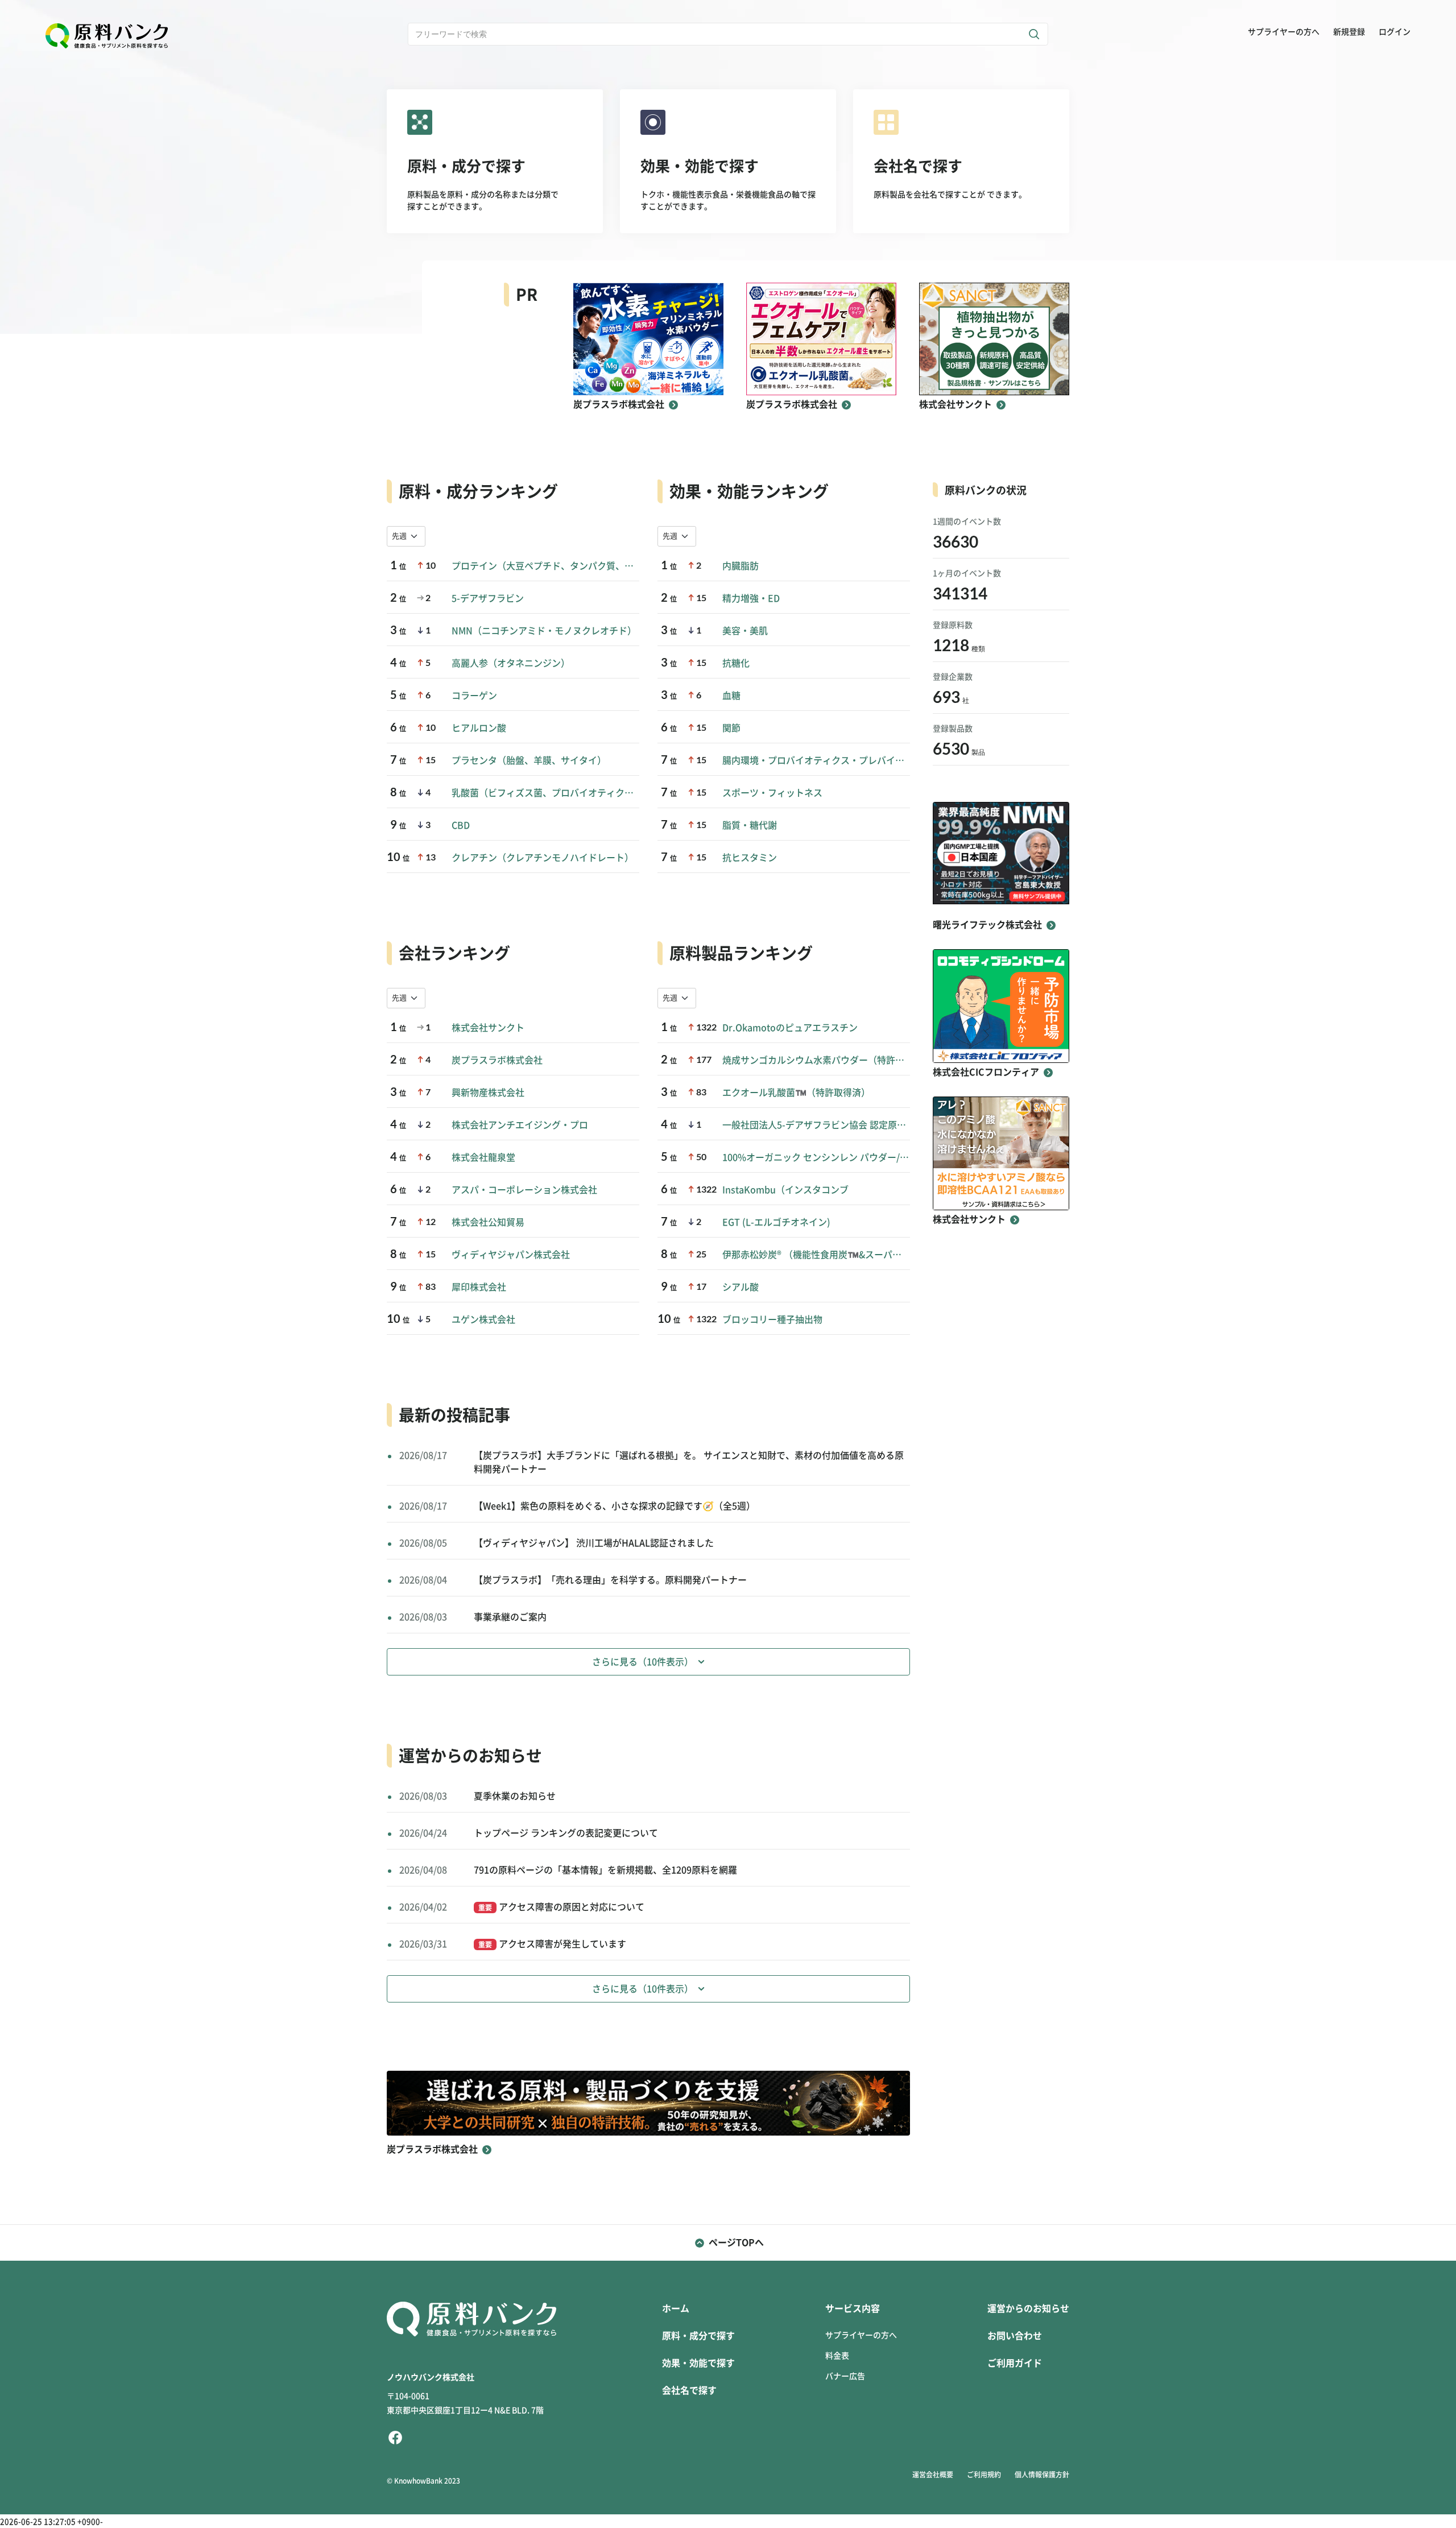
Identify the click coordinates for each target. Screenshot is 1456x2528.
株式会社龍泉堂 (483, 1157)
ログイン (1395, 32)
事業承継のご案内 (510, 1617)
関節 (731, 728)
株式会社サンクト (488, 1028)
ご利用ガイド (1015, 2363)
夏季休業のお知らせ (515, 1796)
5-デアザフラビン (488, 598)
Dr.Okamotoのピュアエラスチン (790, 1028)
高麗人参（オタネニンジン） (511, 663)
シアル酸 (741, 1287)
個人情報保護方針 (1042, 2475)
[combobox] (406, 536)
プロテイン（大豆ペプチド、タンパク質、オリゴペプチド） (545, 566)
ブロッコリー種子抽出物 (772, 1319)
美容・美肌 (745, 631)
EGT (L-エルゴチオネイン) (776, 1222)
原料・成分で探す (698, 2336)
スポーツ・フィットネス (772, 793)
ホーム (676, 2308)
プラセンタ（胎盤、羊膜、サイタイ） (529, 760)
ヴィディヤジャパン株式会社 (511, 1255)
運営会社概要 (933, 2475)
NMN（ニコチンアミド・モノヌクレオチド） (544, 631)
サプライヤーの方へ (1284, 32)
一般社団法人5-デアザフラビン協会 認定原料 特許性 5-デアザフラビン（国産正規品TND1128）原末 (816, 1125)
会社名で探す (689, 2390)
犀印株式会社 (479, 1287)
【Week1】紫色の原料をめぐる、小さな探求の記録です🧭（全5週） (615, 1506)
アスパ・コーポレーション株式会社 (524, 1190)
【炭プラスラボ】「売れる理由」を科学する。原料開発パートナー (610, 1580)
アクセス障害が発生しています (552, 1944)
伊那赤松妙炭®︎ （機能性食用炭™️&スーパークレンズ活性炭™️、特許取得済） (816, 1255)
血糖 (731, 696)
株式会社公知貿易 (488, 1222)
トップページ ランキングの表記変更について (566, 1833)
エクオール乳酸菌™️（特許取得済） (796, 1093)
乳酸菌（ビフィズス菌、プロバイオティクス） (545, 793)
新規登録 (1349, 32)
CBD (461, 825)
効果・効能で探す (698, 2363)
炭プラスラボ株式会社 (497, 1060)
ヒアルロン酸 (479, 728)
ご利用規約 (984, 2475)
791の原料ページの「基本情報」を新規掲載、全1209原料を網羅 (605, 1870)
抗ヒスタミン (750, 858)
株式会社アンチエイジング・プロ (520, 1125)
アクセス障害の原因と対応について (561, 1907)
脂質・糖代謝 (750, 825)
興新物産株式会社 (488, 1093)
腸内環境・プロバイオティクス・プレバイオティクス (816, 760)
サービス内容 (853, 2308)
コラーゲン (474, 696)
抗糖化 (736, 663)
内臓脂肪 (741, 566)
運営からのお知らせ (1028, 2308)
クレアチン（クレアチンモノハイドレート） (543, 858)
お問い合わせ (1015, 2336)
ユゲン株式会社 (483, 1319)
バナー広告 (845, 2376)
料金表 (837, 2356)
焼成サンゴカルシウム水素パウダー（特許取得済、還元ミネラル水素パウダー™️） (816, 1060)
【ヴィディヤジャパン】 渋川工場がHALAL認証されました (594, 1543)
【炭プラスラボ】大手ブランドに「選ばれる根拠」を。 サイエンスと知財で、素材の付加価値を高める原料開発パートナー (689, 1462)
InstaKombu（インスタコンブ (785, 1190)
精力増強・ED (751, 598)
